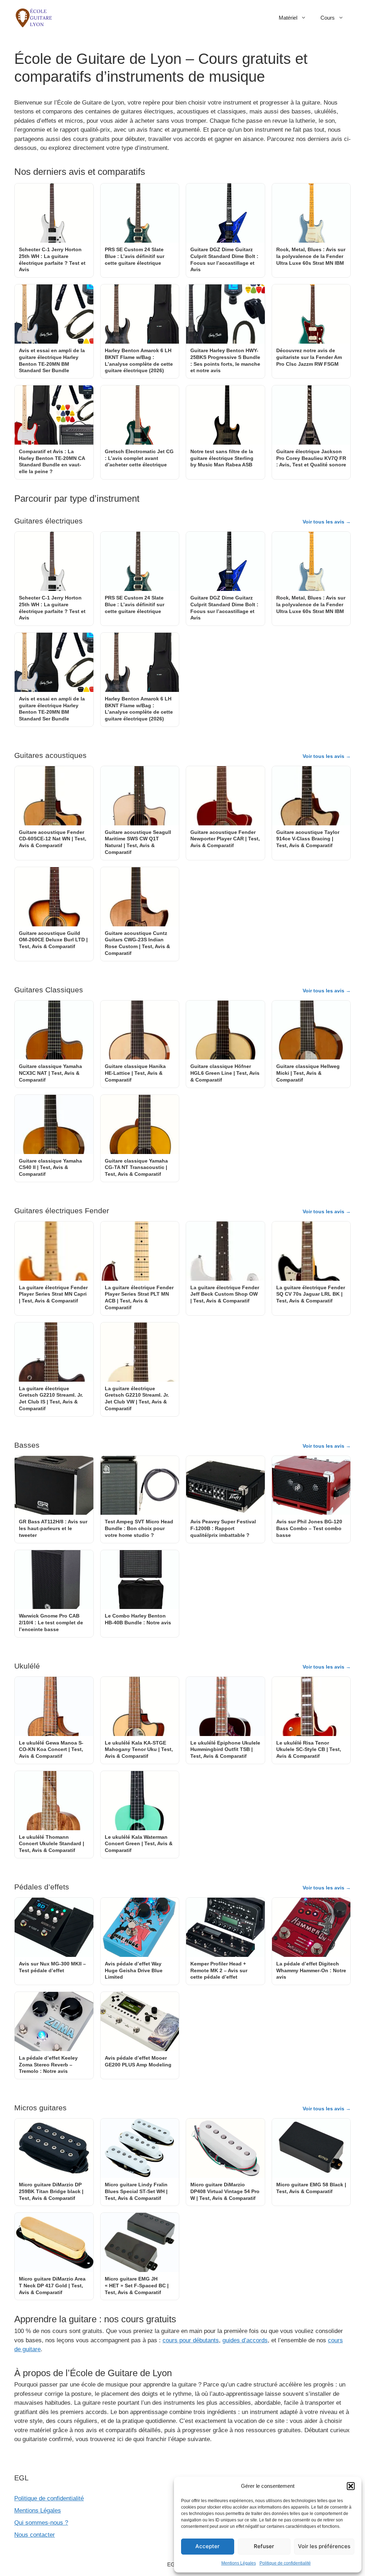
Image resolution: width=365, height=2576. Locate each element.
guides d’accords (245, 2340)
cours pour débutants (191, 2340)
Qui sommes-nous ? (41, 2523)
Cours (328, 18)
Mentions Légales (239, 2563)
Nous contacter (35, 2535)
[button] (351, 2486)
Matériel (288, 18)
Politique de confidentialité (285, 2563)
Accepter (207, 2546)
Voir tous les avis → (327, 522)
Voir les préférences (324, 2546)
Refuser (264, 2546)
